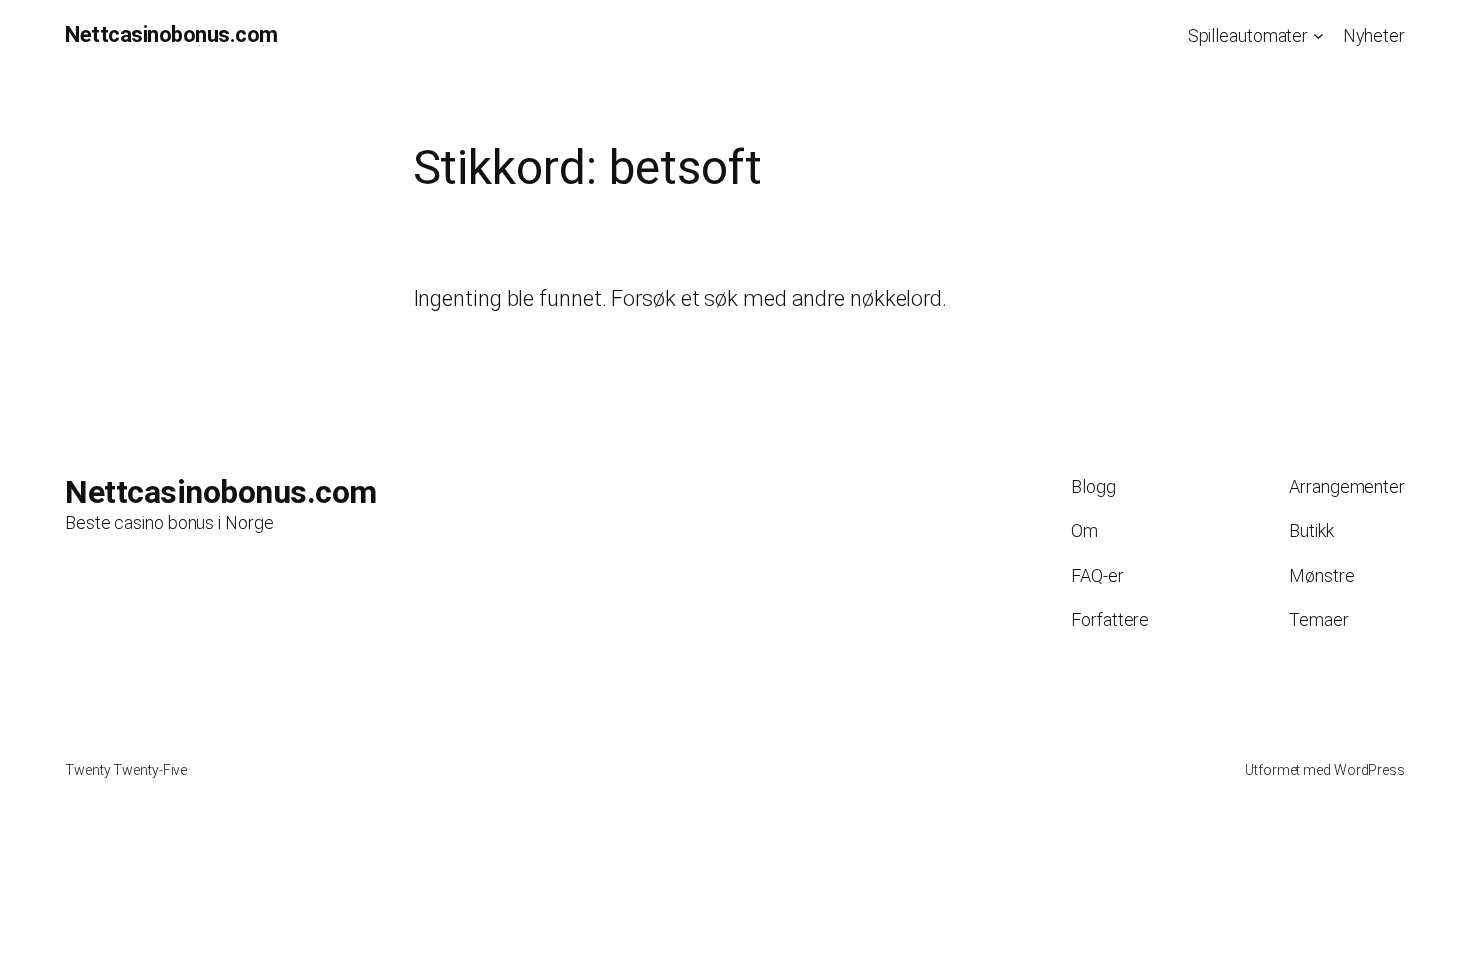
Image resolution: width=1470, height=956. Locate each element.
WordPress (1369, 770)
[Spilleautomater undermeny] (1318, 35)
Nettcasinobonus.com (171, 34)
